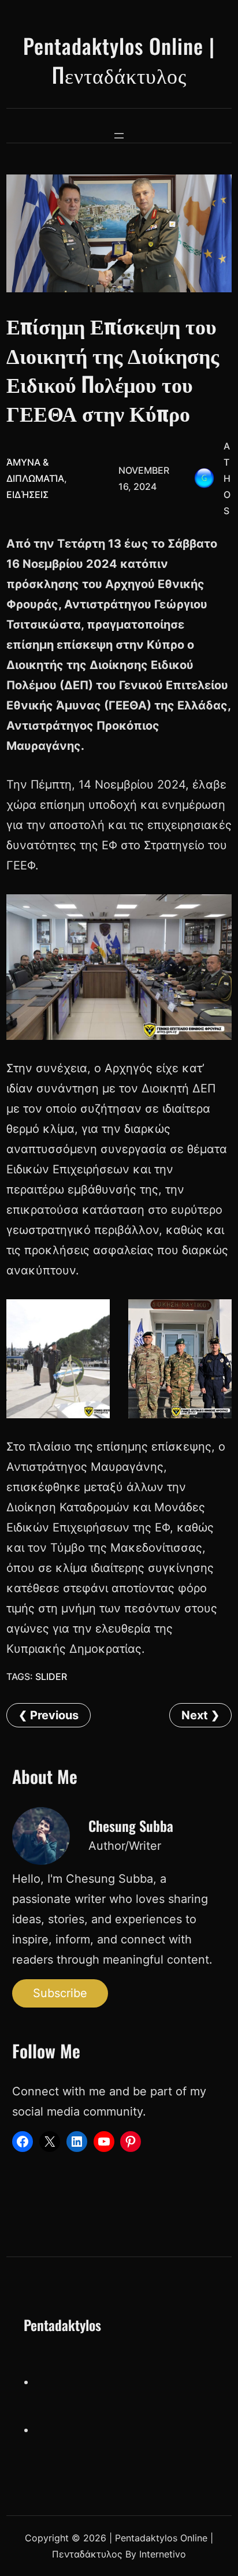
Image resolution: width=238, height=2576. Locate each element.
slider (51, 1677)
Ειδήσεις (27, 495)
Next (195, 1715)
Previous (54, 1715)
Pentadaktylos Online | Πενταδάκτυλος (119, 60)
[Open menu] (119, 136)
